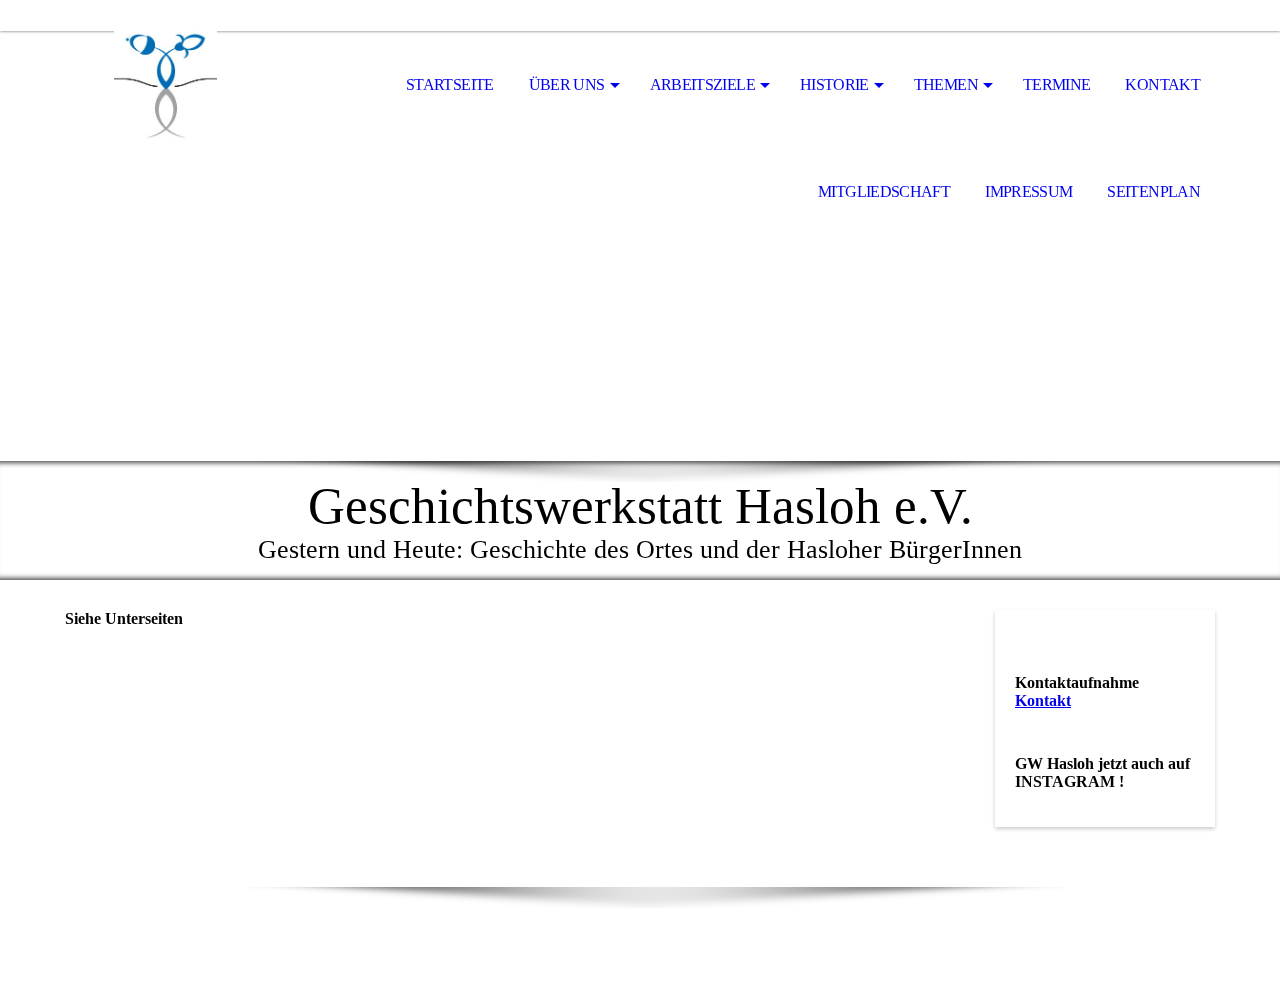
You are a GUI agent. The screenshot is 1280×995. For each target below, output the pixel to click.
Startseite (450, 84)
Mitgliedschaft (884, 191)
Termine (1057, 84)
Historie (834, 84)
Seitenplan (1153, 191)
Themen (946, 84)
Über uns (567, 84)
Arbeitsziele (702, 84)
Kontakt (1162, 84)
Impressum (1028, 191)
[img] (165, 86)
